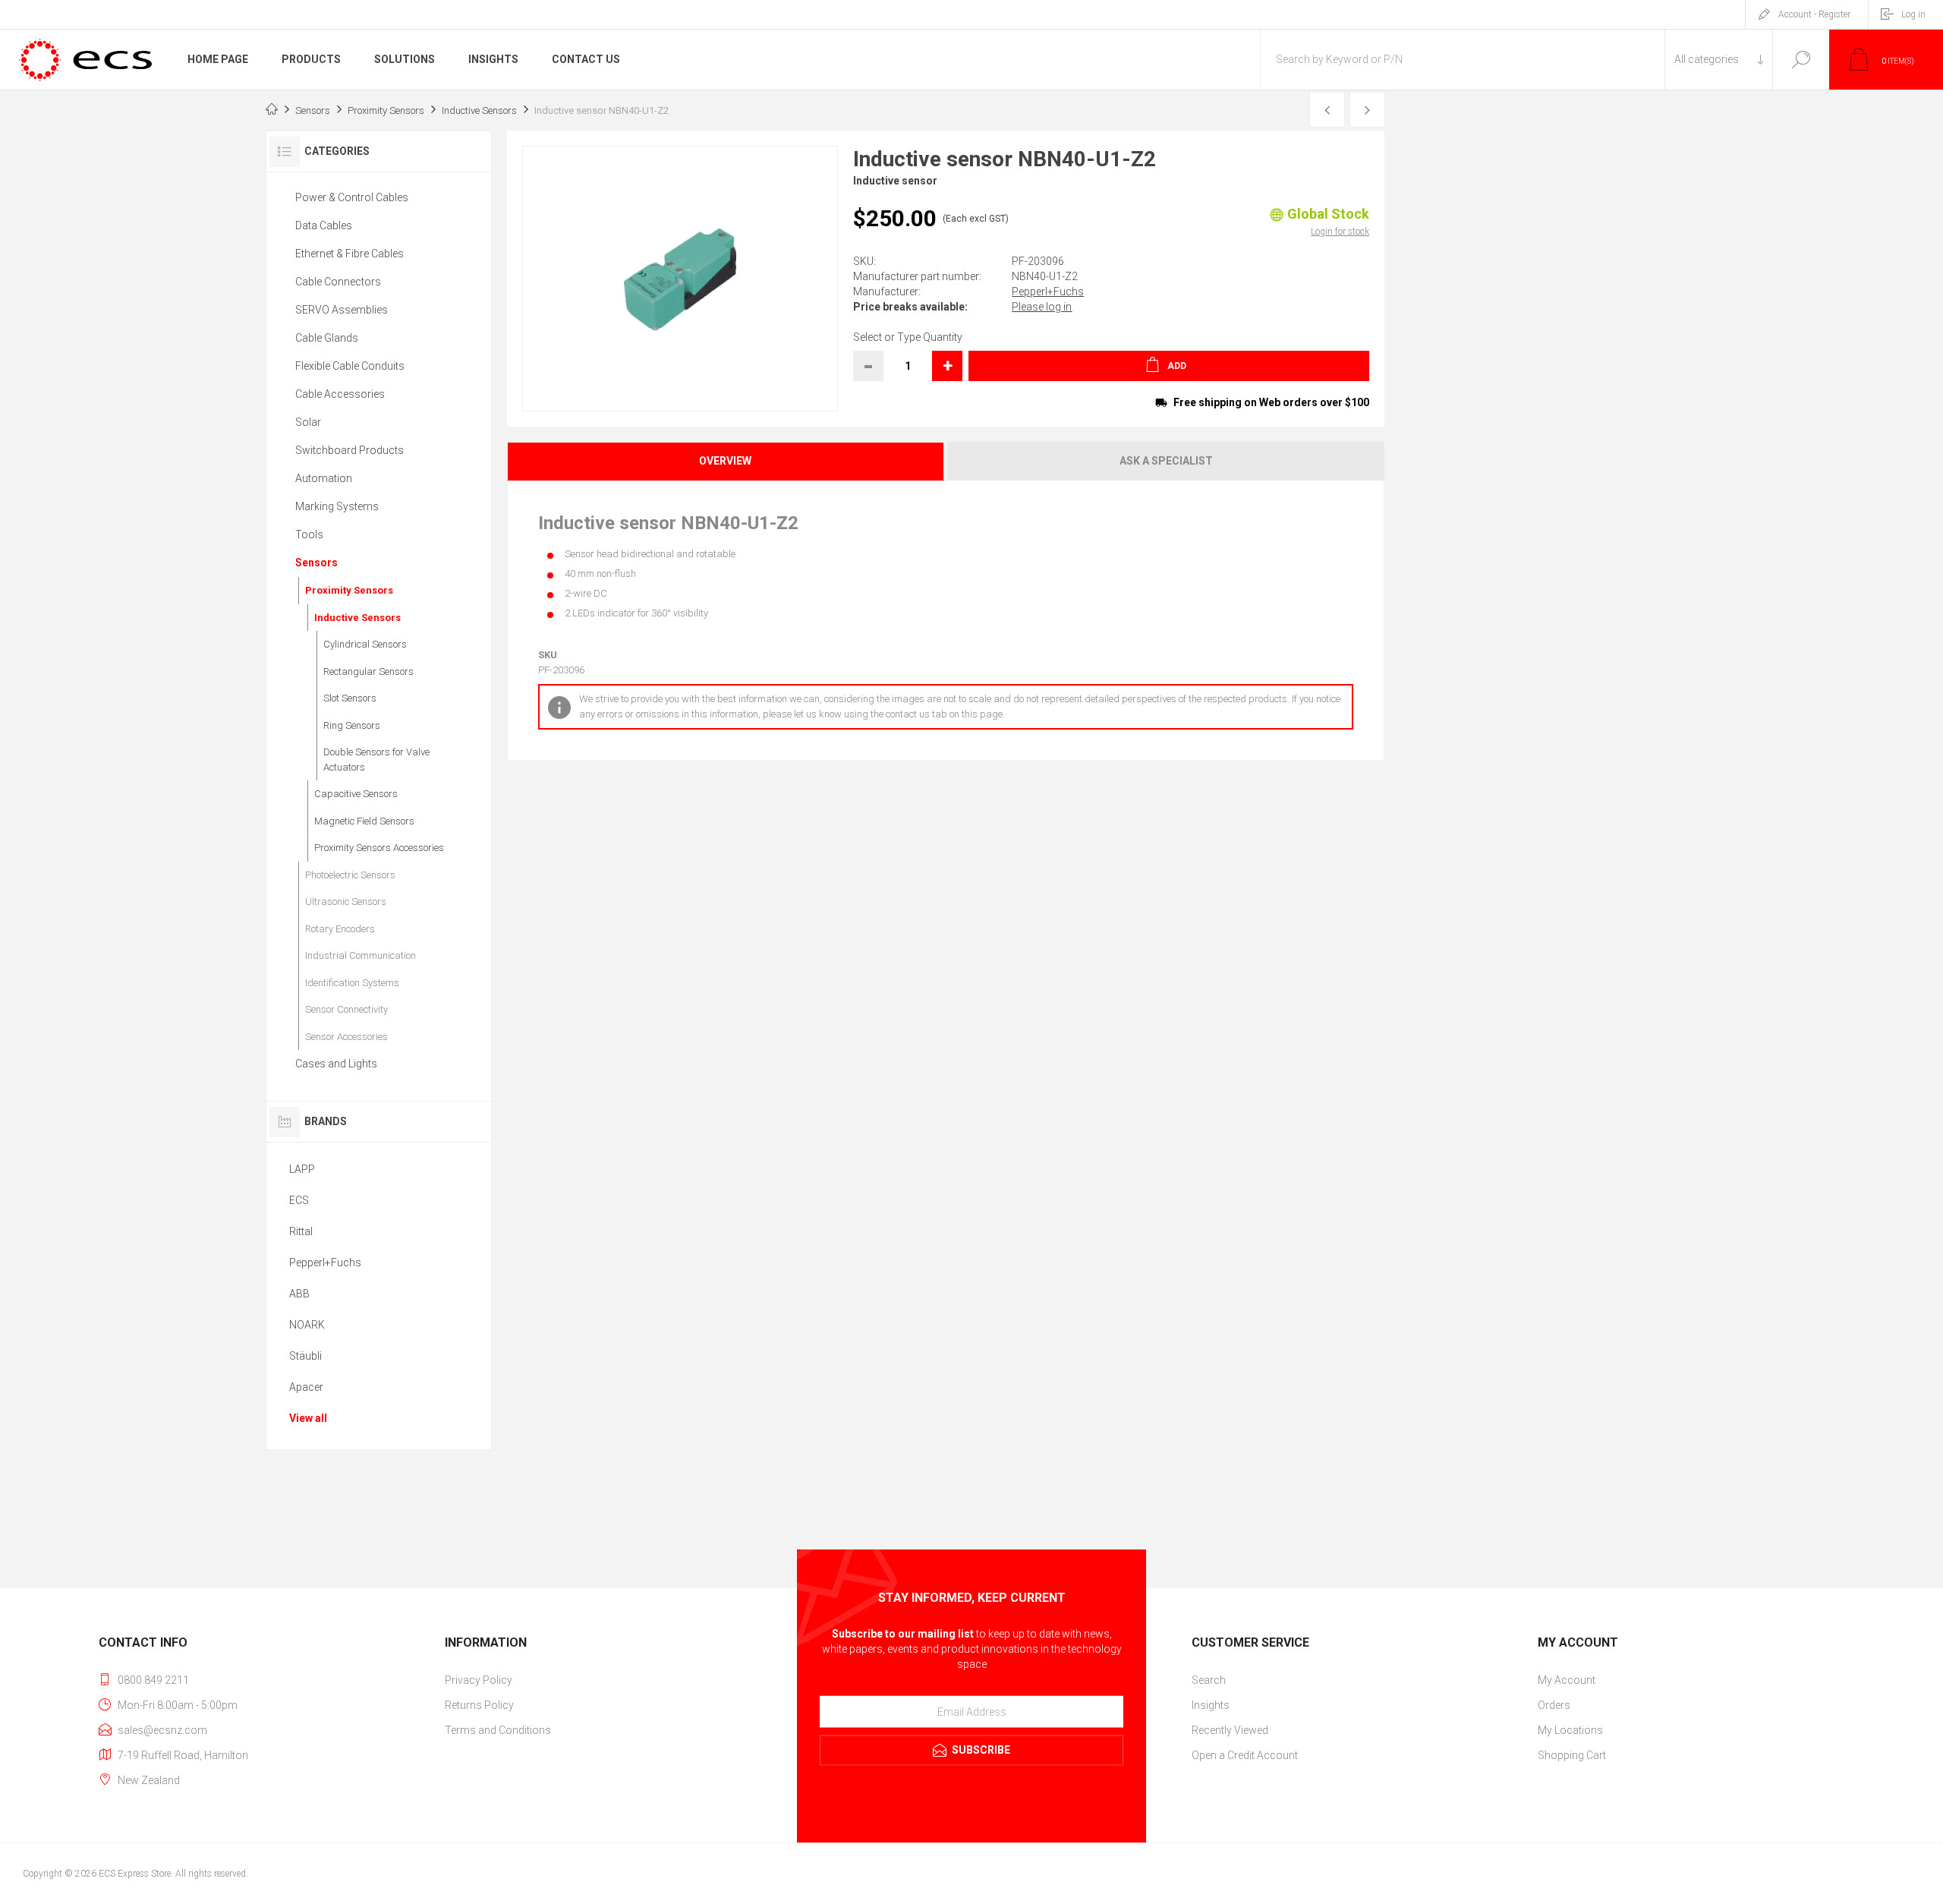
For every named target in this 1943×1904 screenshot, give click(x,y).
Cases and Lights (336, 1064)
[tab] (726, 461)
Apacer (306, 1387)
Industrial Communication (361, 955)
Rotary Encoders (340, 929)
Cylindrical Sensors (365, 644)
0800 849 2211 (153, 1680)
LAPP (302, 1169)
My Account (1567, 1680)
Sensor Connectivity (346, 1009)
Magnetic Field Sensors (364, 821)
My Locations (1570, 1730)
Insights (1211, 1705)
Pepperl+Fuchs (1048, 292)
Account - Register (1814, 14)
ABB (299, 1294)
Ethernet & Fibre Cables (350, 254)
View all (308, 1418)
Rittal (301, 1231)
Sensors (316, 563)
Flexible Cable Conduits (350, 366)
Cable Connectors (338, 282)
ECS (299, 1200)
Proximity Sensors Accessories (379, 848)
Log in (1913, 14)
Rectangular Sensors (368, 671)
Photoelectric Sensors (350, 875)
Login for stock (1340, 232)
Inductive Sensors (357, 618)
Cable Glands (327, 338)
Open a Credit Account (1245, 1755)
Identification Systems (352, 983)
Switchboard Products (350, 450)
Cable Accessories (340, 394)
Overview (725, 461)
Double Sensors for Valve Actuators (376, 760)
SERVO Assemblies (342, 310)
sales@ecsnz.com (162, 1730)
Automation (324, 478)
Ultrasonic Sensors (346, 902)
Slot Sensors (350, 698)
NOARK (307, 1325)
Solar (308, 422)
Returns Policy (479, 1705)
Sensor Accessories (346, 1037)
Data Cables (324, 225)
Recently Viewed (1230, 1730)
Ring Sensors (352, 725)
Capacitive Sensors (356, 794)
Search (1801, 60)
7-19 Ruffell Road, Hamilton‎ (183, 1755)
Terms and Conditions (498, 1730)
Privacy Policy (479, 1680)
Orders (1554, 1705)
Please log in (1042, 307)
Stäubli (305, 1356)
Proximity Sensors (349, 590)
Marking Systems (337, 506)
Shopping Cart (1572, 1755)
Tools (309, 534)
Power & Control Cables (352, 197)
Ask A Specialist (1166, 461)
